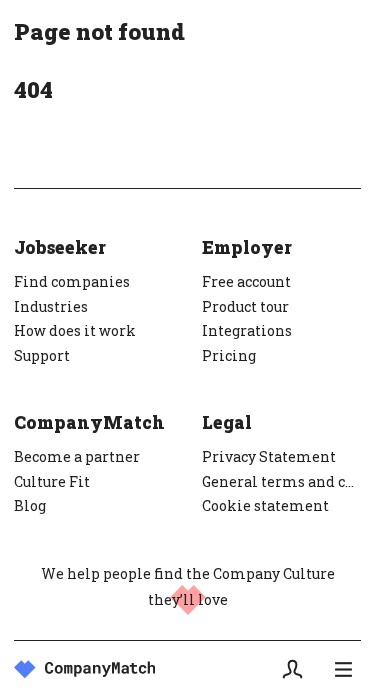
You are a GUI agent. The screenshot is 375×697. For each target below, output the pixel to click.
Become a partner (77, 456)
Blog (30, 505)
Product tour (245, 306)
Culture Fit (52, 481)
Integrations (247, 330)
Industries (51, 306)
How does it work (75, 330)
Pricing (229, 355)
